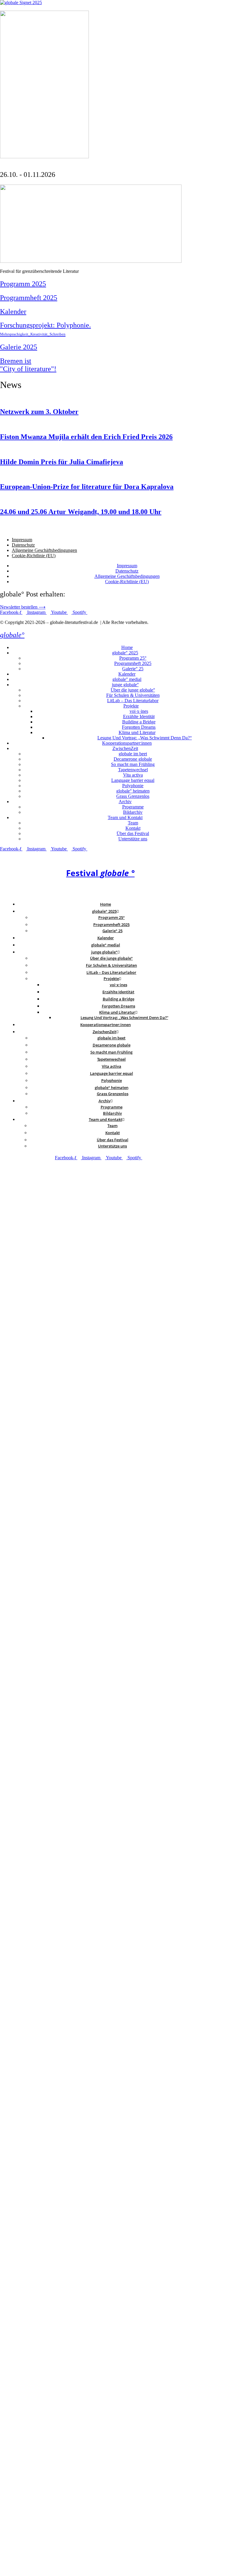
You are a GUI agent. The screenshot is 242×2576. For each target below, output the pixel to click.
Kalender (13, 312)
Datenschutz (23, 545)
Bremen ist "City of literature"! (28, 365)
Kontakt (133, 828)
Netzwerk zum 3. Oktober (39, 412)
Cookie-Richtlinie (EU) (34, 556)
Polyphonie (133, 786)
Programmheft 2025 (29, 298)
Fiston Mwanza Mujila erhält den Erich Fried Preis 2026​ (86, 437)
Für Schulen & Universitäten (133, 695)
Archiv (125, 802)
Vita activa (133, 775)
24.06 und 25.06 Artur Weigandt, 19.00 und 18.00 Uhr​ (81, 512)
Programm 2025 (23, 284)
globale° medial (127, 679)
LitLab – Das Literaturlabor (133, 701)
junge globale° (125, 685)
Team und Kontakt (125, 817)
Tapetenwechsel (133, 770)
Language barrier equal (133, 780)
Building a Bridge (139, 722)
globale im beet (133, 754)
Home (127, 647)
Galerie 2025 (19, 347)
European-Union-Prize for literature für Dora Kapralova (87, 487)
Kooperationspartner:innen (127, 743)
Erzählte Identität (139, 716)
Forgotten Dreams (139, 727)
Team (133, 823)
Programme (133, 807)
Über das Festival (133, 833)
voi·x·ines (139, 711)
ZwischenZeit (125, 748)
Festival (100, 873)
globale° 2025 (125, 653)
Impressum (22, 540)
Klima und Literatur (137, 732)
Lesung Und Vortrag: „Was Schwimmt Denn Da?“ (145, 738)
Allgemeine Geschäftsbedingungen (44, 550)
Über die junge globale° (133, 690)
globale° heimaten (133, 791)
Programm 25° (133, 658)
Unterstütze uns (133, 839)
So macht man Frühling (133, 764)
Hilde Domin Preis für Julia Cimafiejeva (62, 462)
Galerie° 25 (133, 669)
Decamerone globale (133, 759)
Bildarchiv (133, 812)
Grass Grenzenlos (133, 796)
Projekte (131, 706)
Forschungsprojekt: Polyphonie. (45, 329)
